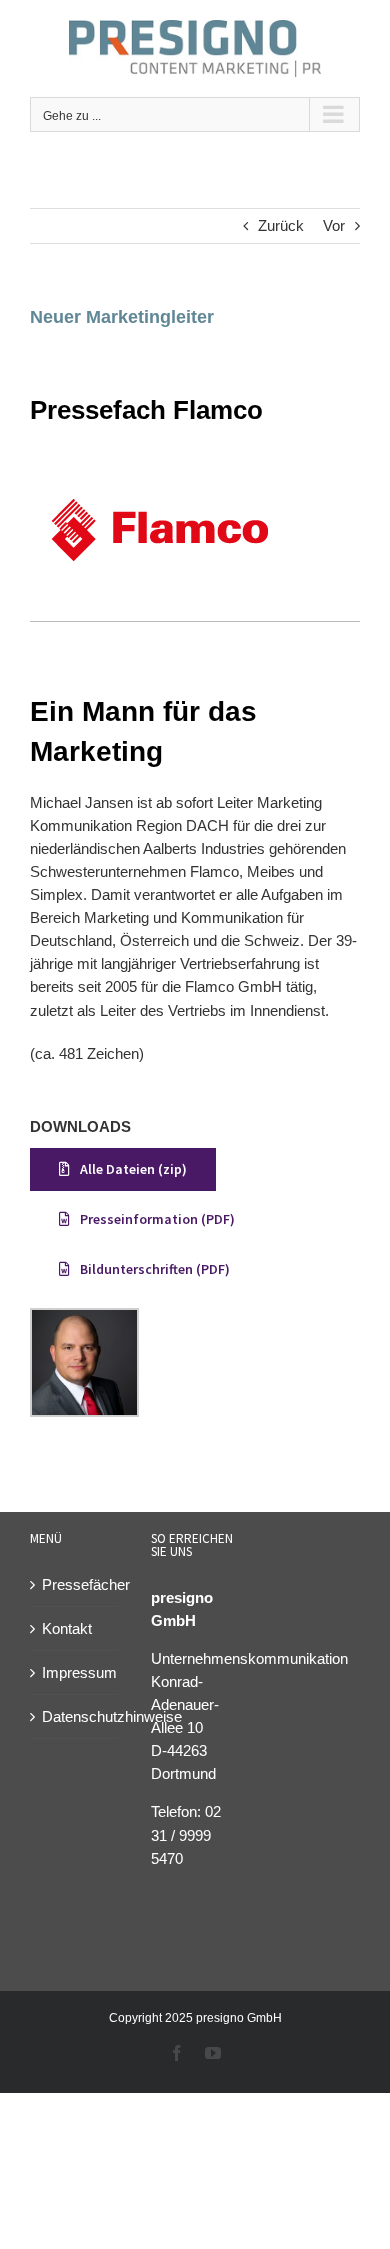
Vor (334, 225)
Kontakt (67, 1628)
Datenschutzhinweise (75, 1716)
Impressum (75, 1672)
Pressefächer (75, 1584)
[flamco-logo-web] (160, 467)
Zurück (281, 225)
